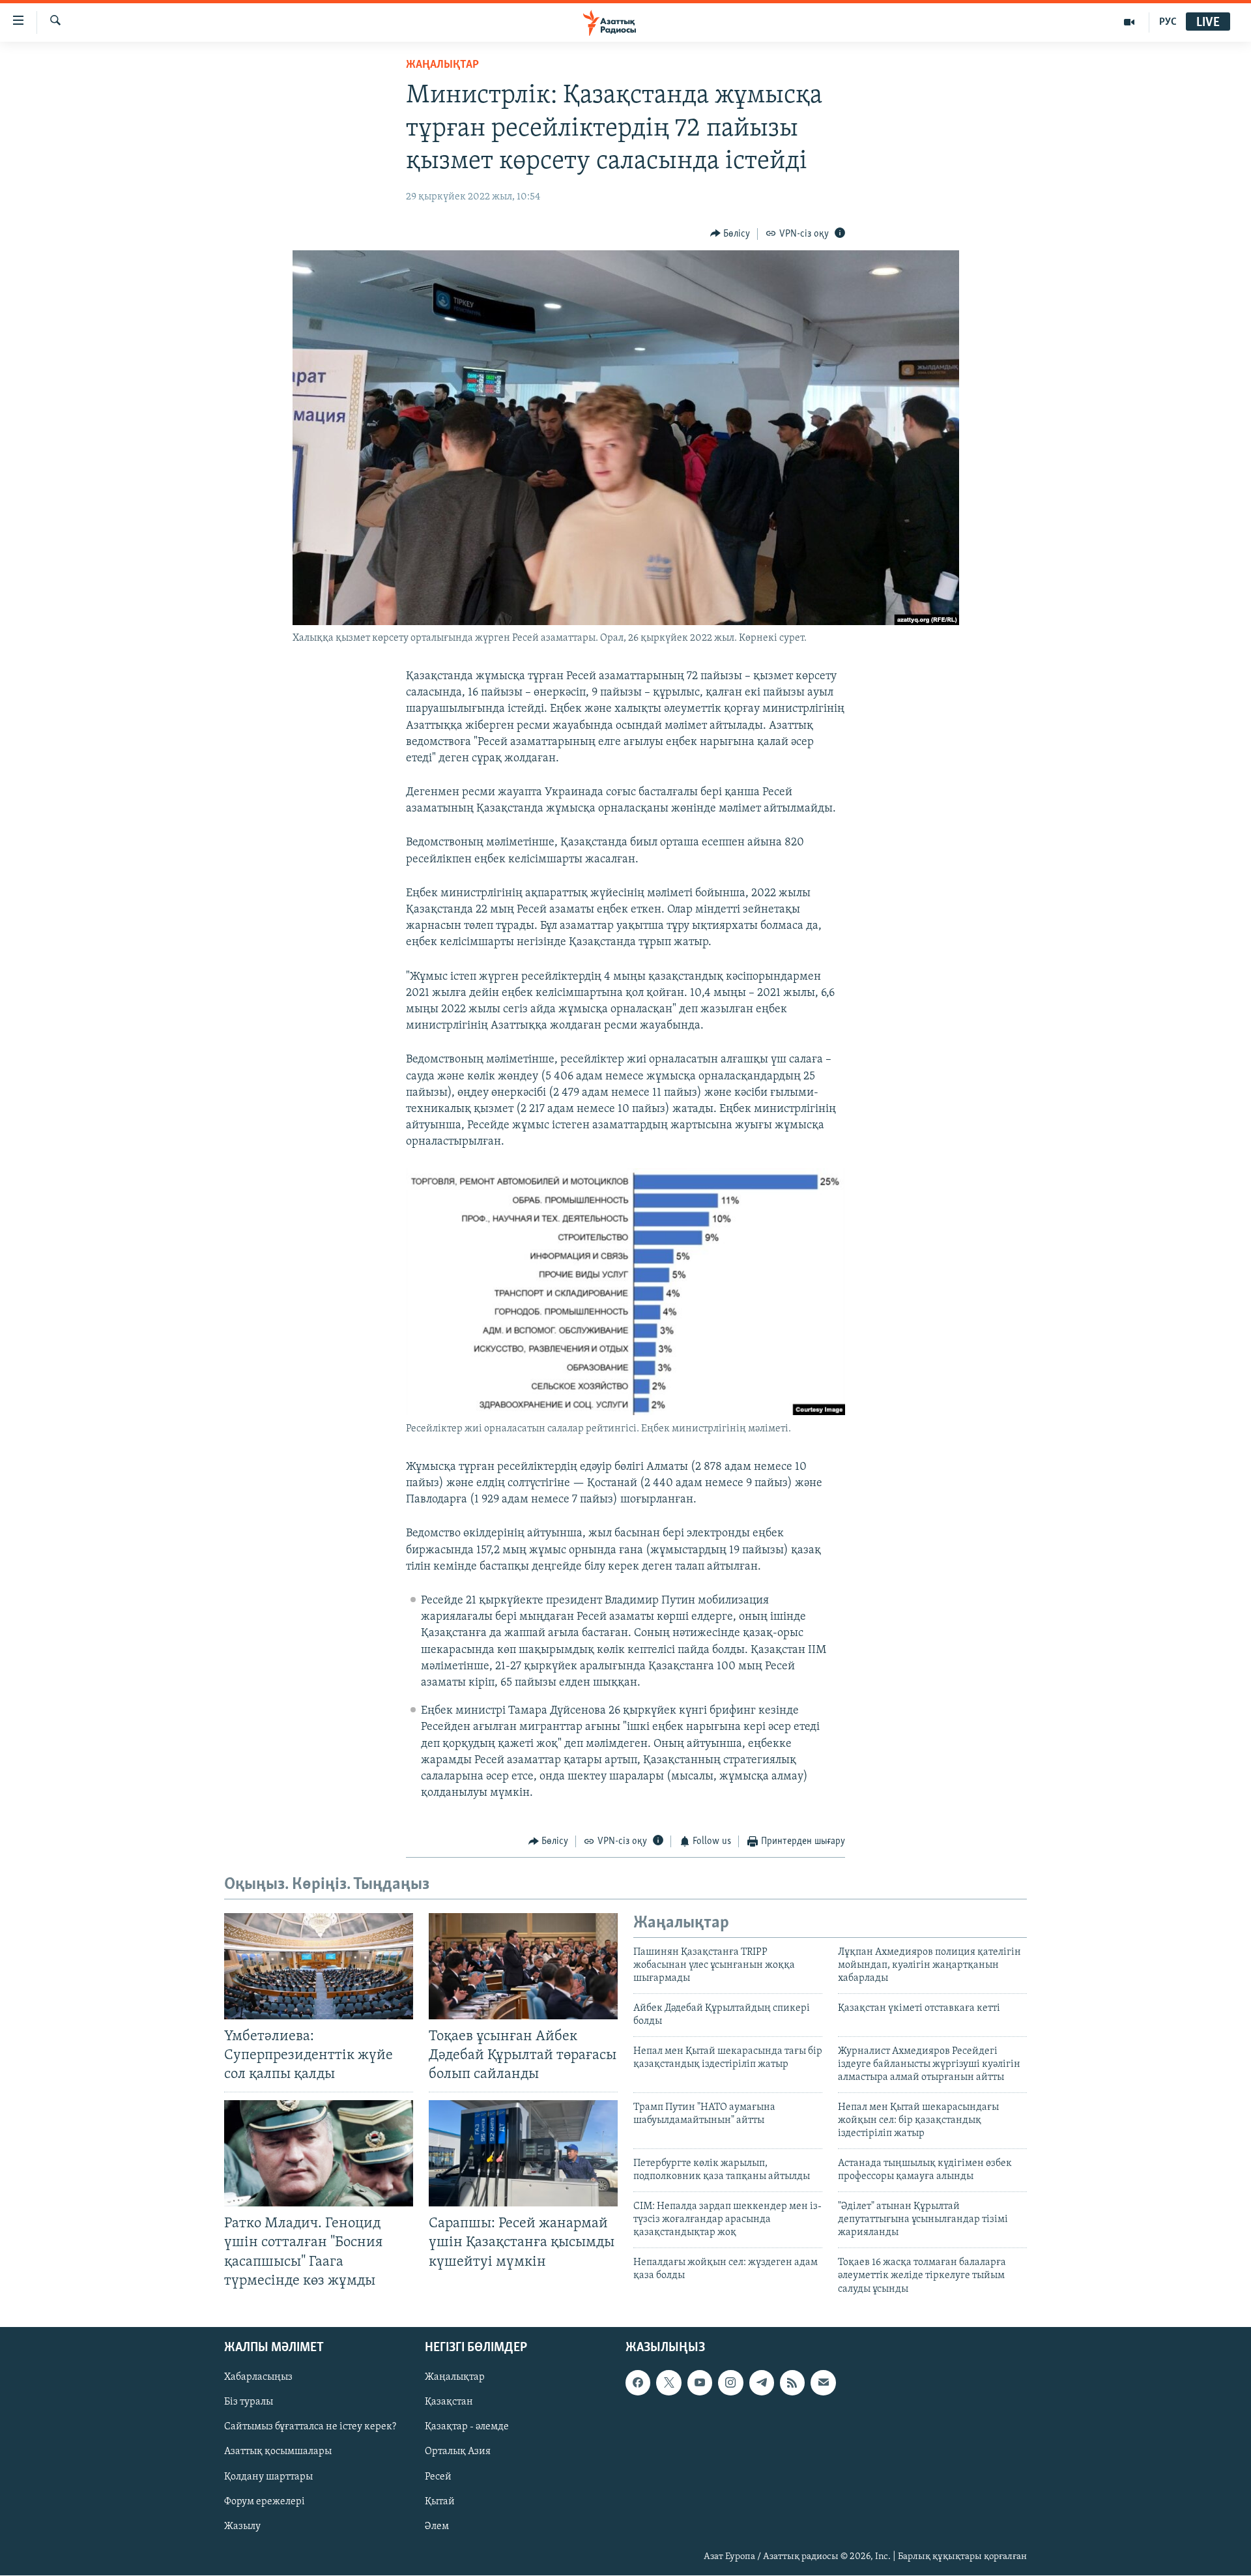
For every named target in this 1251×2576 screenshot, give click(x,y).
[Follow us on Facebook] (638, 2382)
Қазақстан (449, 2402)
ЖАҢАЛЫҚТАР (442, 65)
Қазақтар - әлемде (467, 2427)
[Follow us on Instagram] (730, 2382)
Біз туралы (249, 2402)
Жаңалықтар (455, 2377)
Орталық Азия (458, 2452)
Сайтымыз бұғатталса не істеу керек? (310, 2427)
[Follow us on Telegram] (762, 2382)
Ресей (438, 2477)
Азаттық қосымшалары (278, 2452)
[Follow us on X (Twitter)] (669, 2382)
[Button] (730, 234)
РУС (1168, 22)
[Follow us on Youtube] (700, 2382)
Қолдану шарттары (268, 2477)
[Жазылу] (823, 2382)
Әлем (437, 2526)
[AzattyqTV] (1129, 22)
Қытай (440, 2502)
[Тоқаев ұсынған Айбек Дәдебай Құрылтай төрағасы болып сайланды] (523, 1966)
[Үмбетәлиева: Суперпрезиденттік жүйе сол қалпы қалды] (319, 1966)
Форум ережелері (265, 2502)
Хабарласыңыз (258, 2377)
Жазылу (242, 2526)
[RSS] (792, 2382)
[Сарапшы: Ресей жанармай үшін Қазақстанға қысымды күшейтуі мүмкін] (523, 2153)
